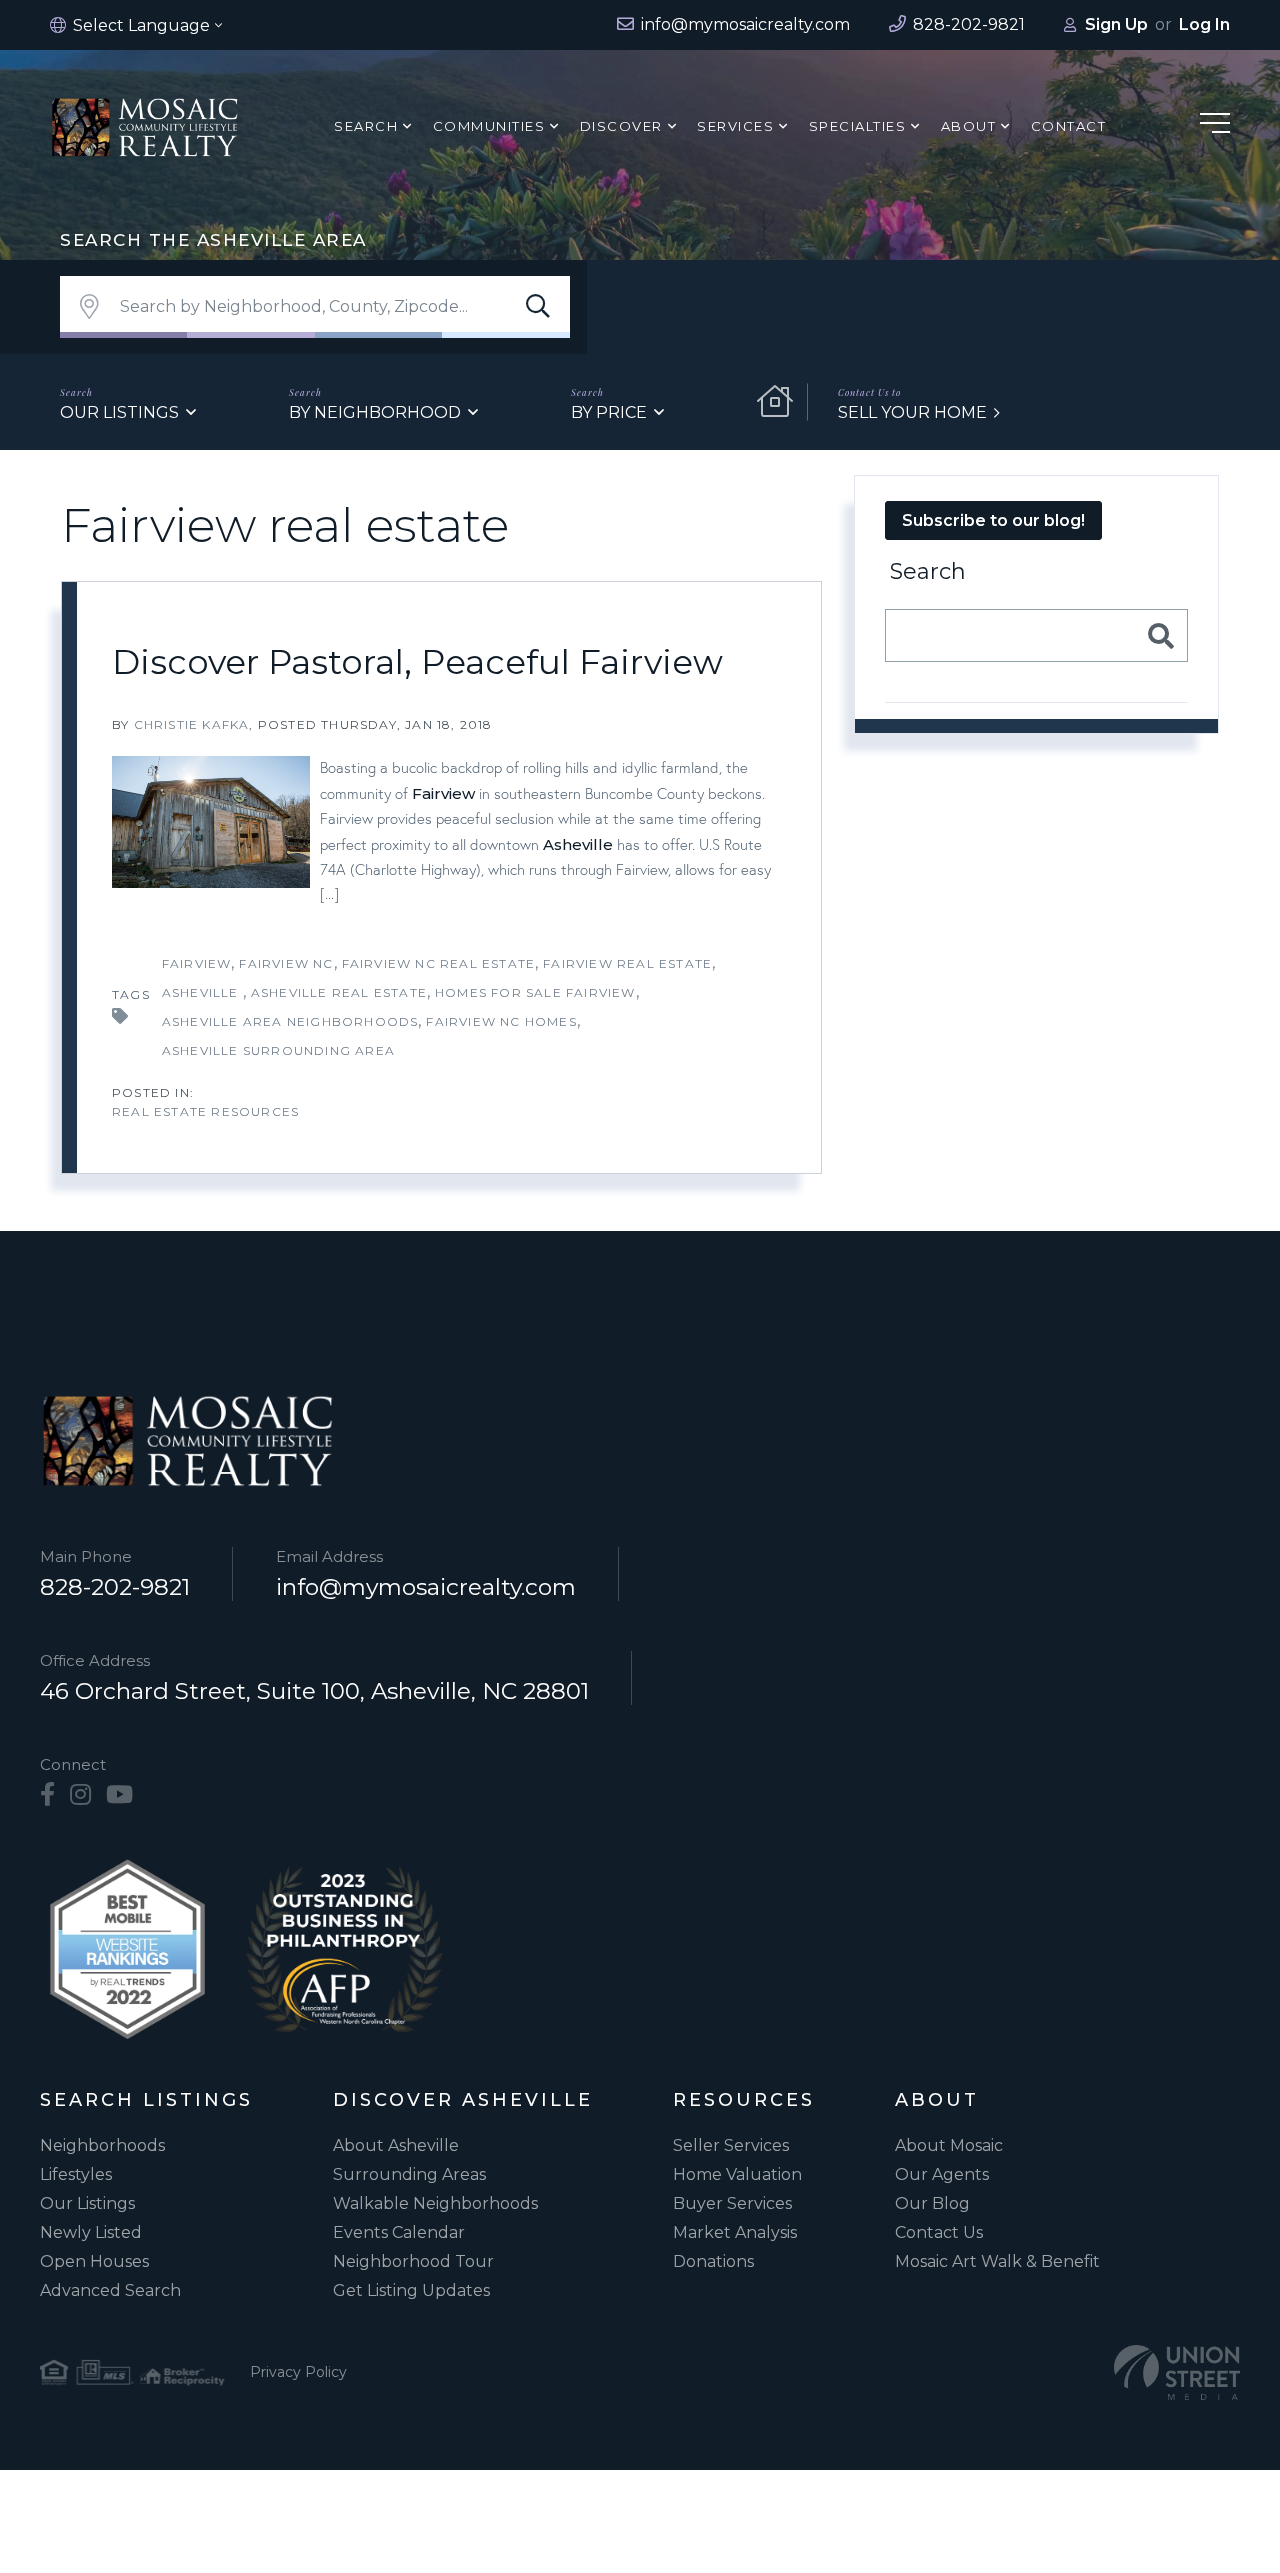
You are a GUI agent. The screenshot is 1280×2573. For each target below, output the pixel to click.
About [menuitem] (969, 126)
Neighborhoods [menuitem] (102, 2145)
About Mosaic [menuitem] (949, 2145)
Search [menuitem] (366, 126)
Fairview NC (286, 963)
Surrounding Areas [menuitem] (409, 2174)
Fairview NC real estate (439, 963)
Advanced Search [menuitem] (110, 2290)
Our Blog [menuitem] (932, 2203)
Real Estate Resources (205, 1111)
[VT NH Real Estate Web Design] (1177, 2372)
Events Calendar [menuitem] (399, 2232)
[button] (538, 307)
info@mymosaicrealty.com (426, 1587)
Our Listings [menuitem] (87, 2203)
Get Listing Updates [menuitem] (411, 2290)
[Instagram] (80, 1795)
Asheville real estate (339, 992)
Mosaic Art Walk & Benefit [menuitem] (997, 2261)
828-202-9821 (115, 1587)
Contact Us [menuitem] (939, 2232)
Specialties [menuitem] (858, 126)
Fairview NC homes (501, 1021)
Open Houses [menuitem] (94, 2261)
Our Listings (119, 412)
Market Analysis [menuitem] (735, 2232)
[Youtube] (119, 1795)
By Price (609, 412)
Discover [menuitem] (621, 126)
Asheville (578, 844)
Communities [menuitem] (489, 126)
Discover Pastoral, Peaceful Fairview (417, 662)
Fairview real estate (627, 963)
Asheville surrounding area (278, 1050)
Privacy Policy (298, 2372)
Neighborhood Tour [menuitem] (413, 2261)
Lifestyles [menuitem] (76, 2174)
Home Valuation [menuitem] (737, 2174)
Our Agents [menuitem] (942, 2174)
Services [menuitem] (735, 126)
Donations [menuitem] (713, 2261)
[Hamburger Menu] (1215, 126)
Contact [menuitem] (1069, 126)
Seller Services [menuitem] (731, 2145)
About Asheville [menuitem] (396, 2145)
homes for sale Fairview (535, 992)
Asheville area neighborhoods (290, 1021)
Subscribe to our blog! (993, 520)
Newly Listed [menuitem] (91, 2232)
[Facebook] (47, 1795)
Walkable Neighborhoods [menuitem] (435, 2203)
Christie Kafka (192, 724)
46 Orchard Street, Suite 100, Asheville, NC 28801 (314, 1691)
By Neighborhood (375, 412)
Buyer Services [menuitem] (732, 2203)
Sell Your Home (912, 412)
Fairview (443, 793)
